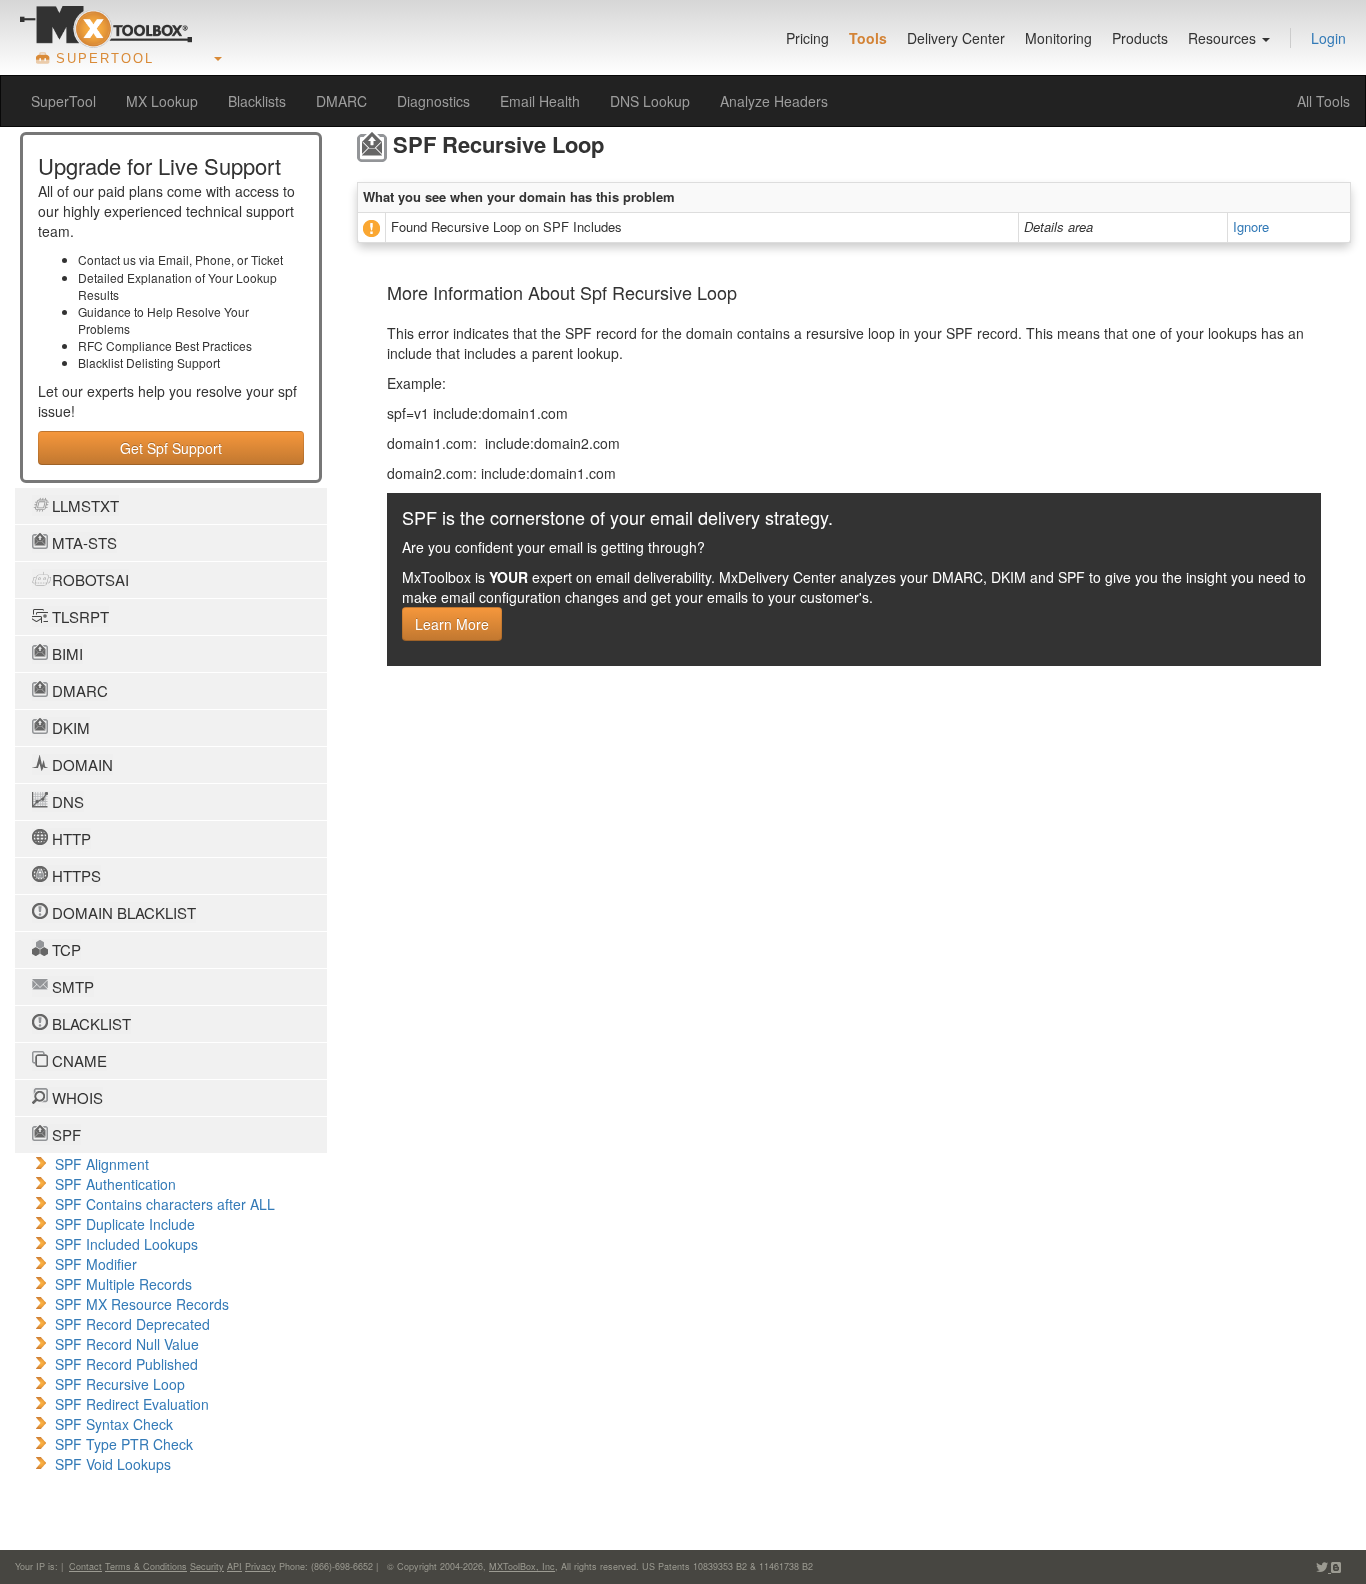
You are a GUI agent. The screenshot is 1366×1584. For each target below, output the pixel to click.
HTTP (69, 838)
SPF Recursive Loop (120, 1384)
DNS (66, 801)
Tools (868, 38)
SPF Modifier (96, 1264)
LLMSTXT (83, 505)
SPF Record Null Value (127, 1344)
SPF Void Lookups (113, 1464)
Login (1328, 38)
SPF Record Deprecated (132, 1324)
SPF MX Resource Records (142, 1304)
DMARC (341, 101)
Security (207, 1566)
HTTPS (74, 875)
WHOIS (75, 1097)
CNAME (77, 1060)
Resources (1224, 38)
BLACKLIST (89, 1023)
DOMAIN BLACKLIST (122, 912)
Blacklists (257, 101)
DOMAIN (80, 764)
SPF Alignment (102, 1164)
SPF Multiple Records (123, 1284)
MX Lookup (162, 101)
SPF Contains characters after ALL (165, 1204)
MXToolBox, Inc (522, 1566)
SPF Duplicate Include (125, 1224)
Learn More (452, 624)
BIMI (65, 653)
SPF (64, 1134)
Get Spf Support (171, 448)
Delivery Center (956, 38)
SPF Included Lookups (126, 1244)
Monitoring (1058, 38)
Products (1140, 38)
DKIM (69, 727)
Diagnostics (433, 101)
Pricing (807, 38)
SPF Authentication (115, 1184)
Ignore (1251, 226)
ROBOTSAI (88, 579)
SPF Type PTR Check (124, 1444)
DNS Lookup (650, 101)
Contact (85, 1566)
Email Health (540, 101)
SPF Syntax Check (114, 1424)
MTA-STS (82, 542)
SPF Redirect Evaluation (132, 1404)
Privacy (260, 1566)
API (234, 1566)
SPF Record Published (126, 1364)
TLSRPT (78, 616)
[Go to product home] (106, 26)
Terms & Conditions (146, 1566)
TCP (64, 949)
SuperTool (63, 101)
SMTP (71, 986)
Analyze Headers (774, 101)
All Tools (1323, 101)
